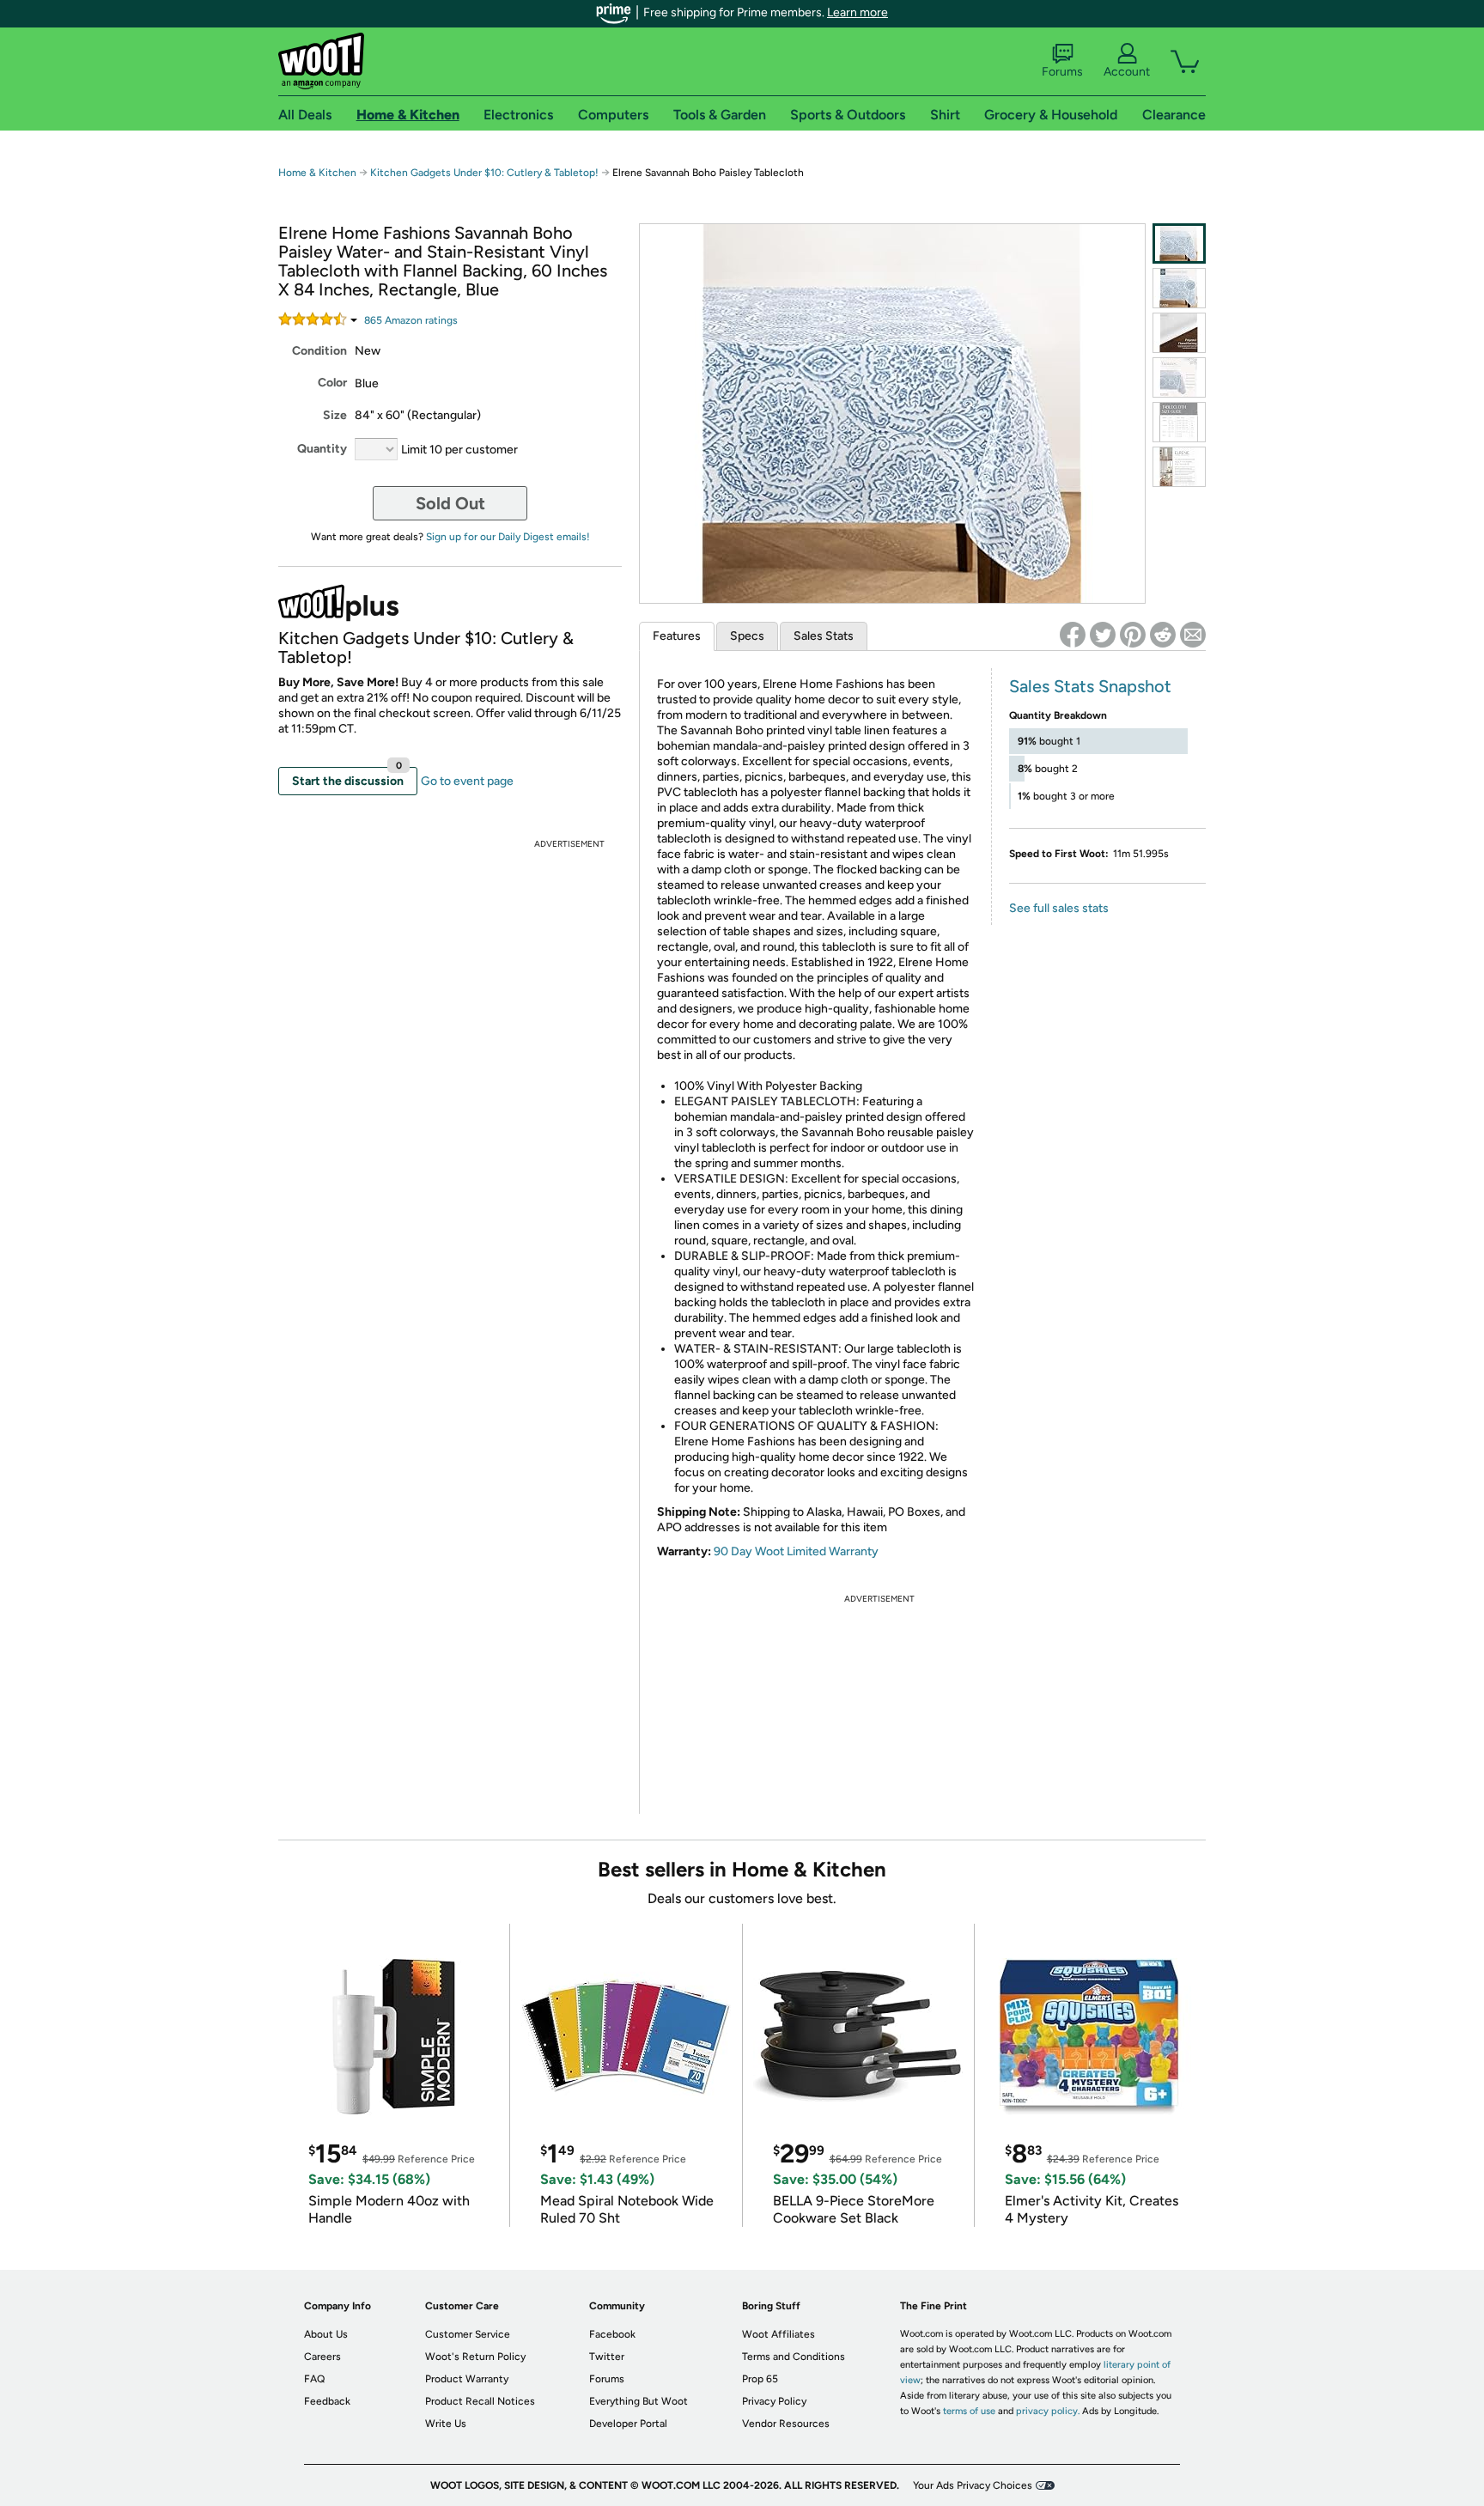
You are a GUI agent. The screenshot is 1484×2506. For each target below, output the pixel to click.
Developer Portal (628, 2424)
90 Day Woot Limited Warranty (796, 1551)
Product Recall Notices (480, 2401)
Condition (319, 351)
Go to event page (467, 781)
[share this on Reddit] (1163, 635)
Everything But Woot (639, 2401)
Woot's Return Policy (475, 2357)
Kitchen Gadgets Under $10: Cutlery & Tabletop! (486, 173)
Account (1127, 72)
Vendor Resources (786, 2424)
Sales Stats (824, 636)
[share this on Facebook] (1073, 635)
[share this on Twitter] (1103, 635)
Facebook (612, 2334)
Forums (1062, 72)
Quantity (322, 449)
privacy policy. (1048, 2411)
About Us (326, 2334)
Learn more (858, 12)
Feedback (327, 2401)
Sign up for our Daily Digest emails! (508, 537)
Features (677, 636)
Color (332, 383)
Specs (747, 636)
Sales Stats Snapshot (1090, 686)
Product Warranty (467, 2379)
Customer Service (468, 2334)
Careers (322, 2357)
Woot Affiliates (778, 2334)
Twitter (607, 2357)
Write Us (446, 2424)
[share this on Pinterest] (1133, 635)
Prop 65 (760, 2379)
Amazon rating (411, 320)
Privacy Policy (774, 2401)
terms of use (969, 2411)
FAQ (314, 2379)
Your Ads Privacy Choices (973, 2485)
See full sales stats (1059, 908)
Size (335, 415)
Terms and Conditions (794, 2357)
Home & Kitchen (317, 173)
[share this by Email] (1193, 635)
